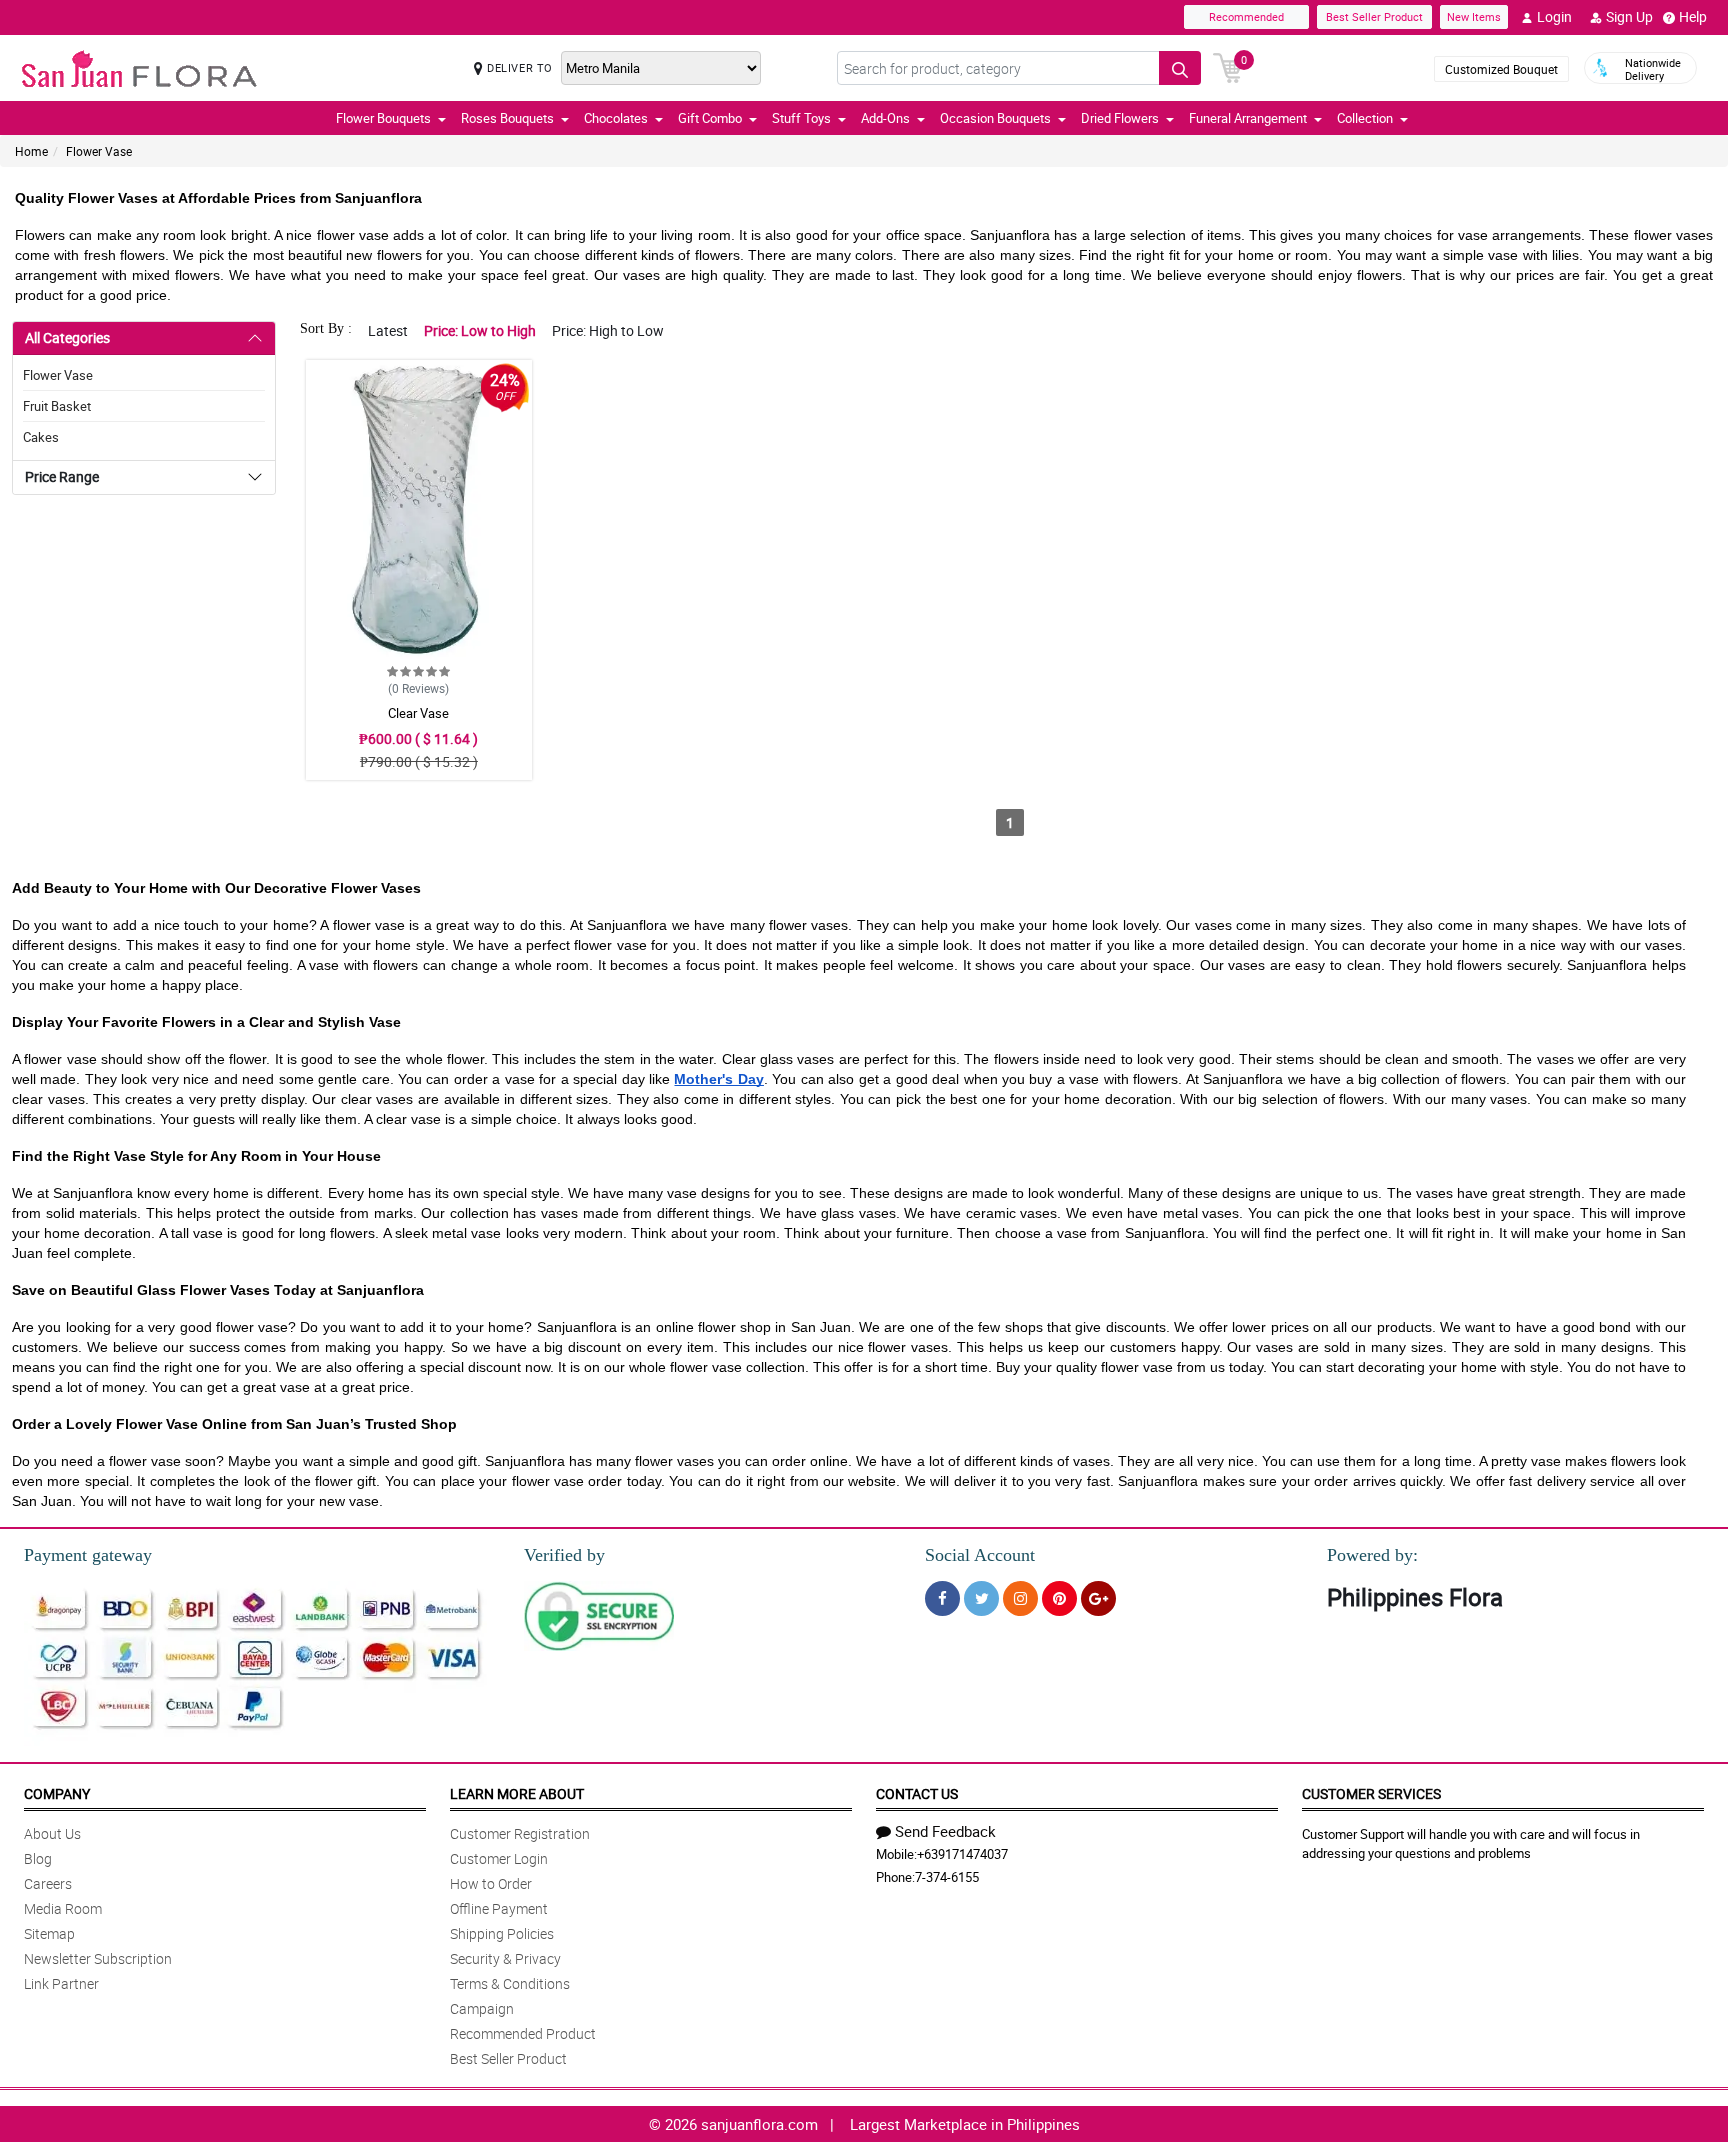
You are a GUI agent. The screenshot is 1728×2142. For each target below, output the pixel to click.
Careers (48, 1883)
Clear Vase (418, 713)
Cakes (41, 437)
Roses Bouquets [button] (507, 118)
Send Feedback (945, 1831)
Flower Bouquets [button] (383, 118)
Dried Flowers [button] (1120, 118)
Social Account (980, 1555)
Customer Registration (520, 1833)
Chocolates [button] (616, 118)
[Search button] (1180, 68)
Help (1693, 16)
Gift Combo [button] (710, 118)
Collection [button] (1365, 118)
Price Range (62, 476)
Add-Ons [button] (885, 118)
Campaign (482, 2008)
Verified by (564, 1555)
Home (31, 151)
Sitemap (49, 1933)
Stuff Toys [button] (801, 118)
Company (57, 1793)
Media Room (63, 1908)
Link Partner (61, 1983)
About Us (52, 1833)
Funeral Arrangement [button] (1248, 118)
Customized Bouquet (1501, 69)
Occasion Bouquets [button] (995, 118)
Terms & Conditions (510, 1983)
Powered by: (1372, 1555)
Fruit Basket (57, 406)
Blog (38, 1858)
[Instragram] (1020, 1598)
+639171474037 (962, 1854)
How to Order (491, 1883)
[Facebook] (942, 1598)
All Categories (67, 337)
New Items (1474, 16)
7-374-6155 (947, 1877)
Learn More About (517, 1793)
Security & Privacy (505, 1958)
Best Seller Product (1374, 16)
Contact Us (917, 1793)
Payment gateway (88, 1555)
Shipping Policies (502, 1933)
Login (1554, 16)
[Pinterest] (1059, 1598)
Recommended (1246, 16)
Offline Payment (499, 1908)
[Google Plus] (1098, 1598)
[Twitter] (981, 1598)
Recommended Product (523, 2033)
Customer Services (1371, 1793)
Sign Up (1629, 16)
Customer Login (499, 1858)
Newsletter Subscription (98, 1958)
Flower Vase (99, 151)
